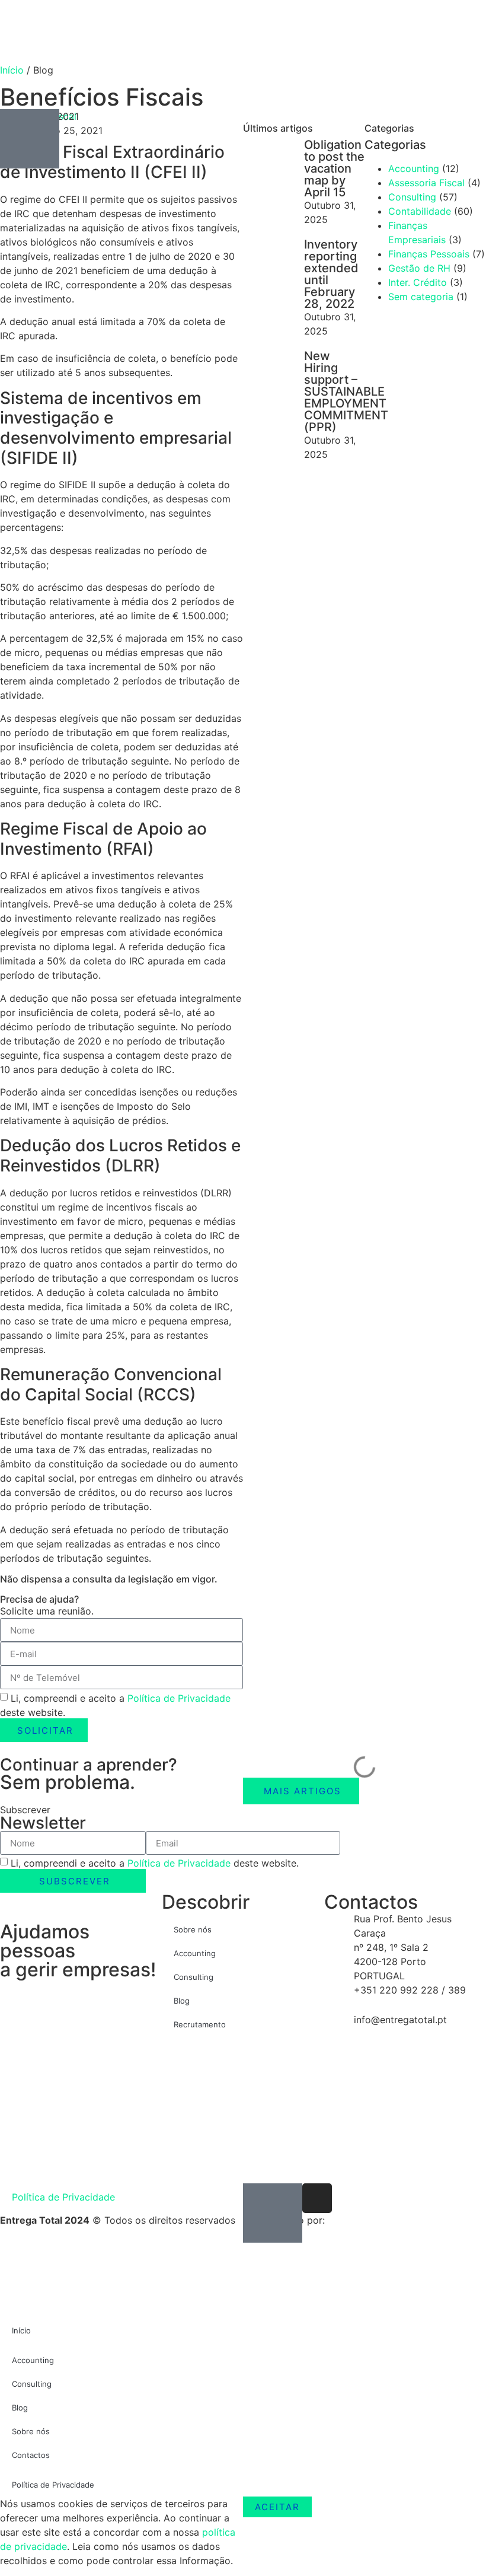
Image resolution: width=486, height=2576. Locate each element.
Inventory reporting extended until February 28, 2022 (331, 274)
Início (12, 70)
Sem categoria (421, 297)
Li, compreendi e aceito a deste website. (155, 1863)
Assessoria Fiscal (426, 183)
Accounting (195, 1953)
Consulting (412, 197)
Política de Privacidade (179, 1698)
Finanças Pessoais (429, 254)
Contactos (31, 2455)
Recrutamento (200, 2024)
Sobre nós (193, 1929)
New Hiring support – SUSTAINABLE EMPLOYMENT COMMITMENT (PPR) (346, 391)
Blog (182, 2001)
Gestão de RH (419, 268)
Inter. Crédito (418, 282)
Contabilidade (420, 211)
